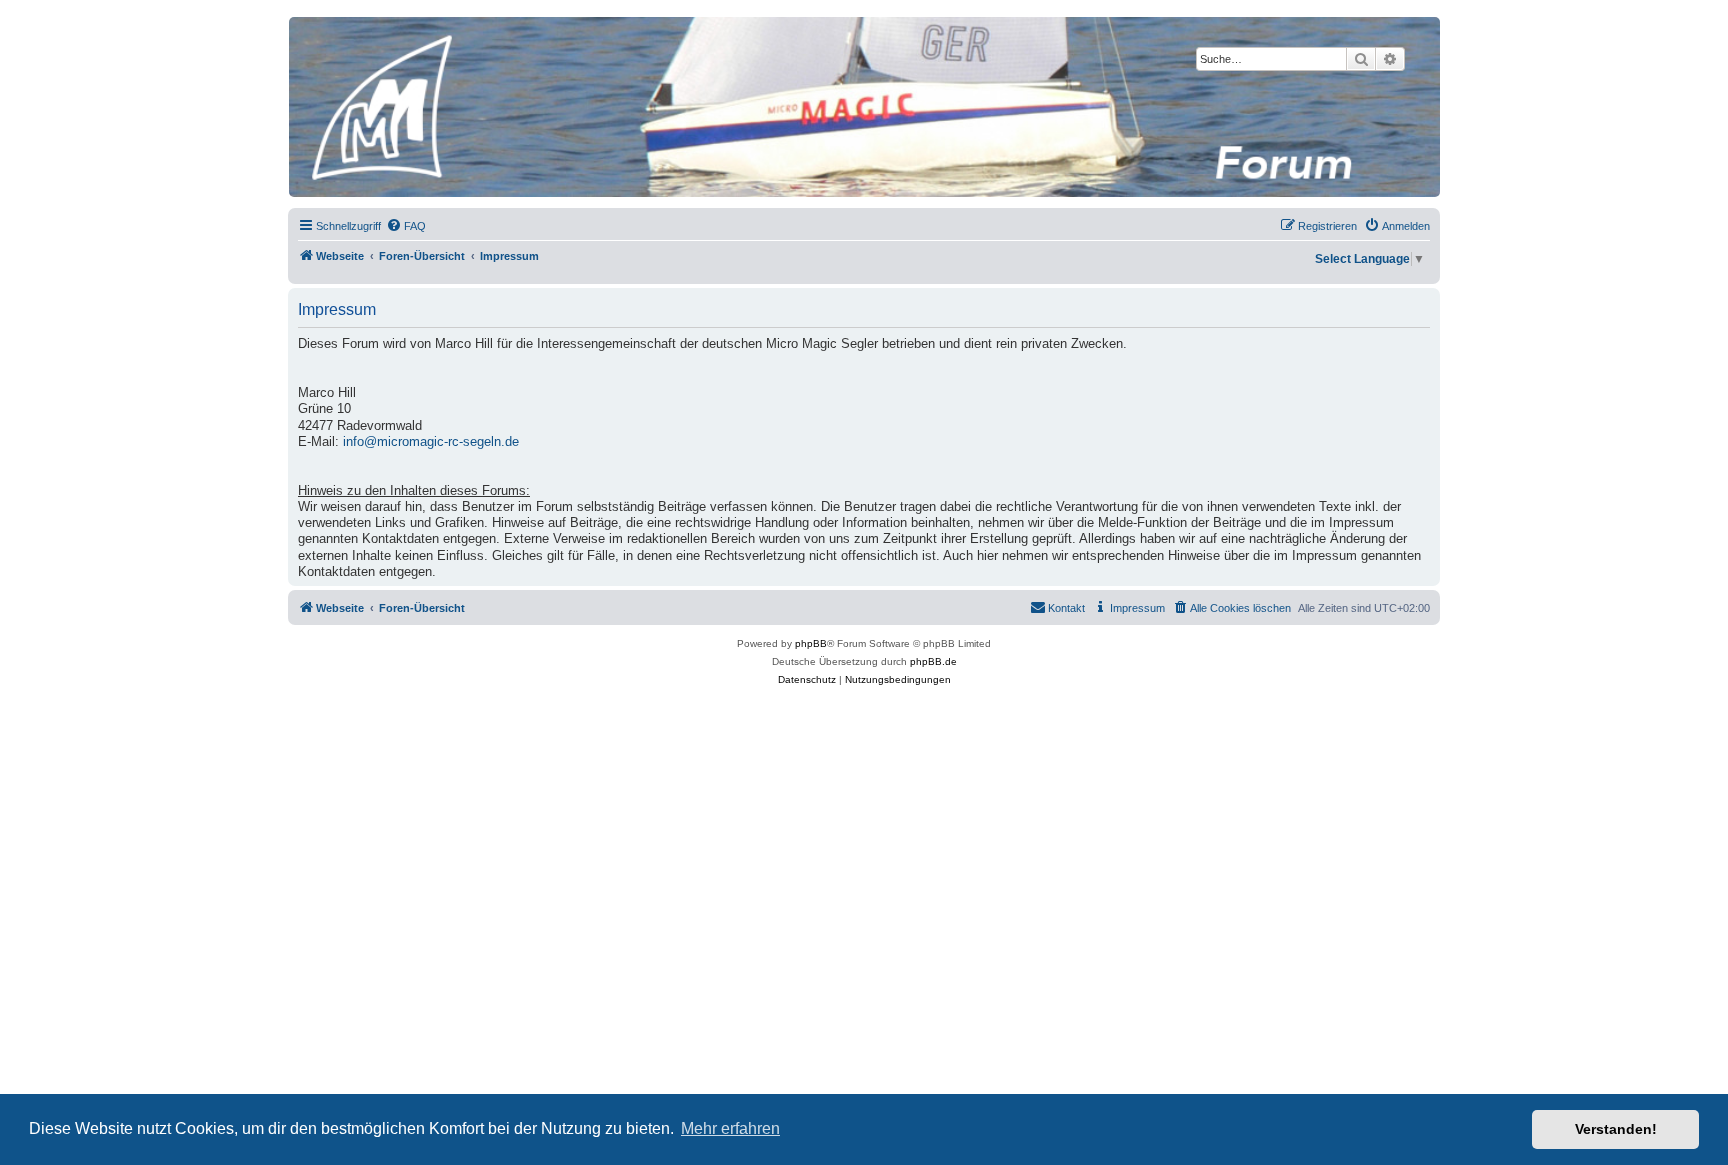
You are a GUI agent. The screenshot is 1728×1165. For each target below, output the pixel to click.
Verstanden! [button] (1616, 1129)
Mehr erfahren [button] (730, 1128)
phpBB (811, 643)
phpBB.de (933, 661)
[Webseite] (863, 107)
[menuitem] (406, 226)
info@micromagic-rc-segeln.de (431, 442)
